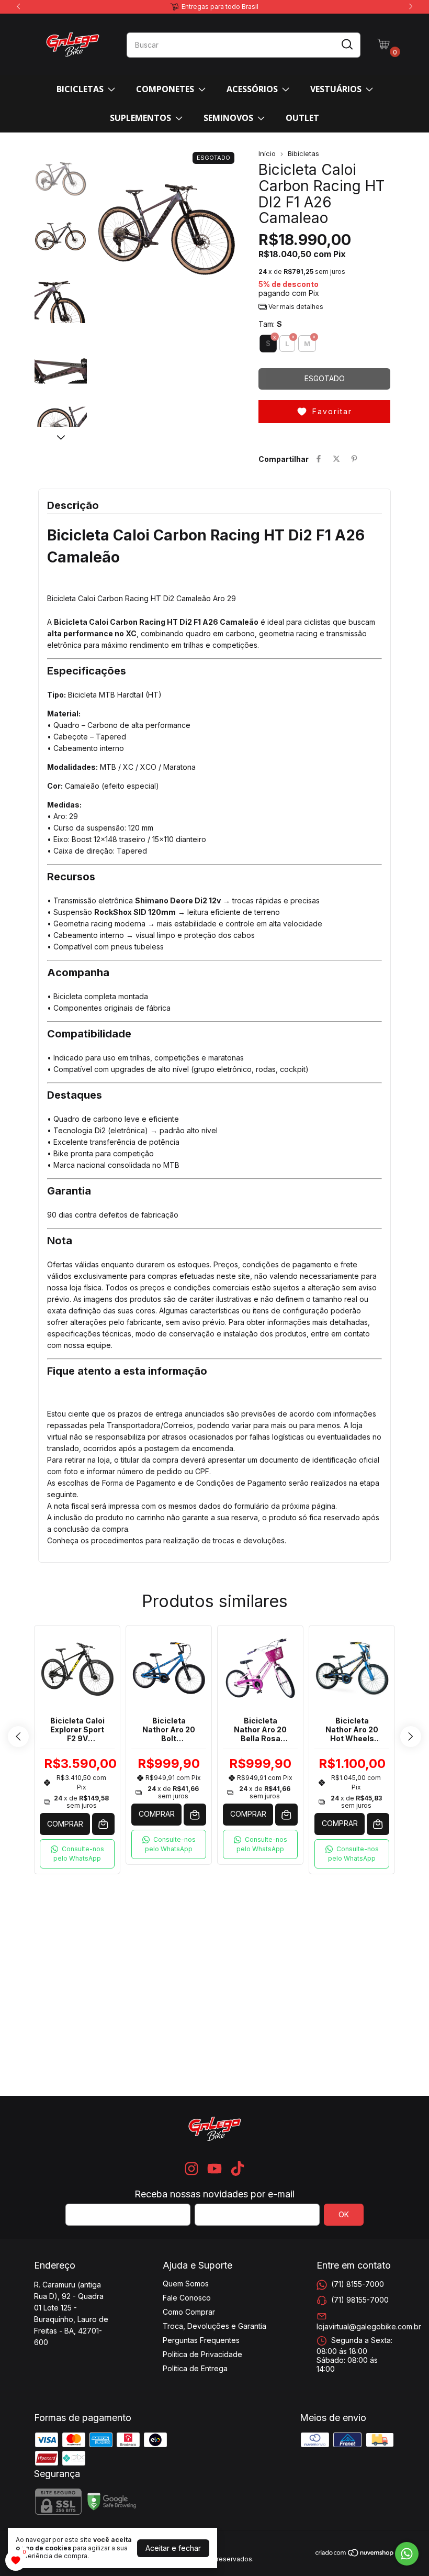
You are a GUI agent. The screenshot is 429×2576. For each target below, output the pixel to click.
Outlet (302, 118)
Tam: (270, 324)
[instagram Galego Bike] (191, 2169)
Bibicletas (303, 153)
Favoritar (332, 411)
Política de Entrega (195, 2368)
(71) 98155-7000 (360, 2300)
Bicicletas (80, 89)
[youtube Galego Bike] (214, 2169)
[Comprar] (195, 1815)
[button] (214, 598)
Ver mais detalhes (295, 307)
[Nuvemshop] (355, 2554)
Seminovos (228, 118)
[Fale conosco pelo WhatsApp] (407, 2554)
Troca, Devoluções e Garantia (214, 2326)
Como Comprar (189, 2312)
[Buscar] (346, 45)
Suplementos (140, 118)
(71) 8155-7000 (358, 2284)
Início (267, 153)
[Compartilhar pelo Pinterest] (354, 459)
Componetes (165, 89)
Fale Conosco (187, 2298)
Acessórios (252, 89)
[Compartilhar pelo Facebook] (319, 459)
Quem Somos (186, 2284)
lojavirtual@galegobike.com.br (369, 2326)
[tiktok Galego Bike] (238, 2169)
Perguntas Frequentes (201, 2340)
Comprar (65, 1824)
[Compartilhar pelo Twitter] (336, 459)
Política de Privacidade (202, 2354)
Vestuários (336, 89)
